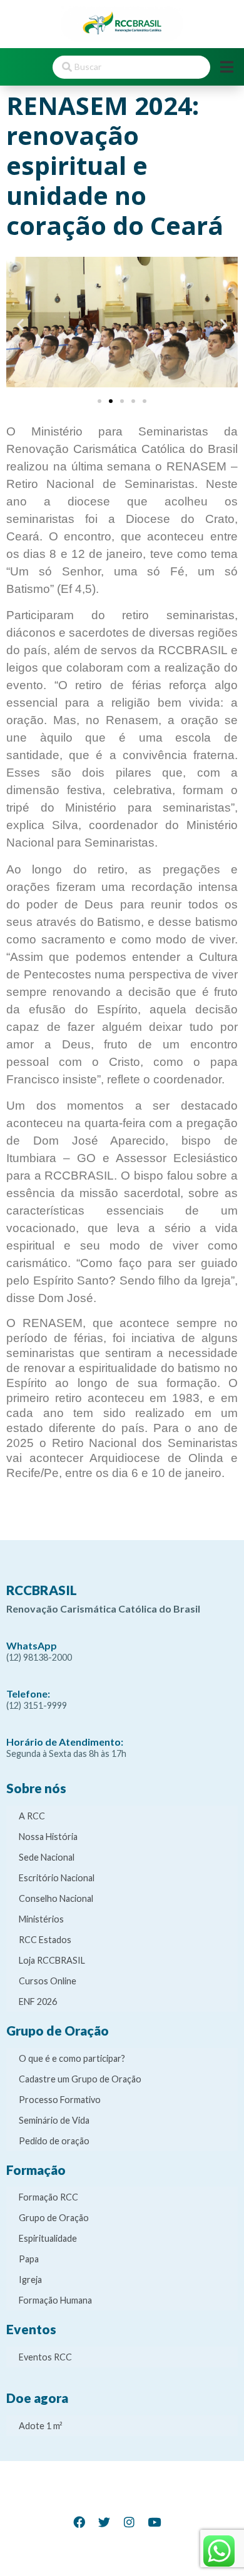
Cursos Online (48, 1981)
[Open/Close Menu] (227, 67)
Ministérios (41, 1919)
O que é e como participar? (72, 2058)
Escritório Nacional (57, 1878)
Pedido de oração (54, 2141)
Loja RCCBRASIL (52, 1960)
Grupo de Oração (54, 2218)
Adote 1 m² (41, 2426)
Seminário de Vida (54, 2120)
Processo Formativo (60, 2100)
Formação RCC (48, 2197)
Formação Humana (55, 2300)
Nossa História (48, 1837)
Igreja (30, 2280)
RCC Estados (45, 1940)
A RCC (32, 1816)
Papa (29, 2259)
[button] (20, 325)
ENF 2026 (38, 2002)
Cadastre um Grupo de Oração (80, 2079)
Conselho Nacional (56, 1898)
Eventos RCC (45, 2357)
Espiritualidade (48, 2238)
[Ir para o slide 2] (111, 401)
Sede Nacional (47, 1857)
